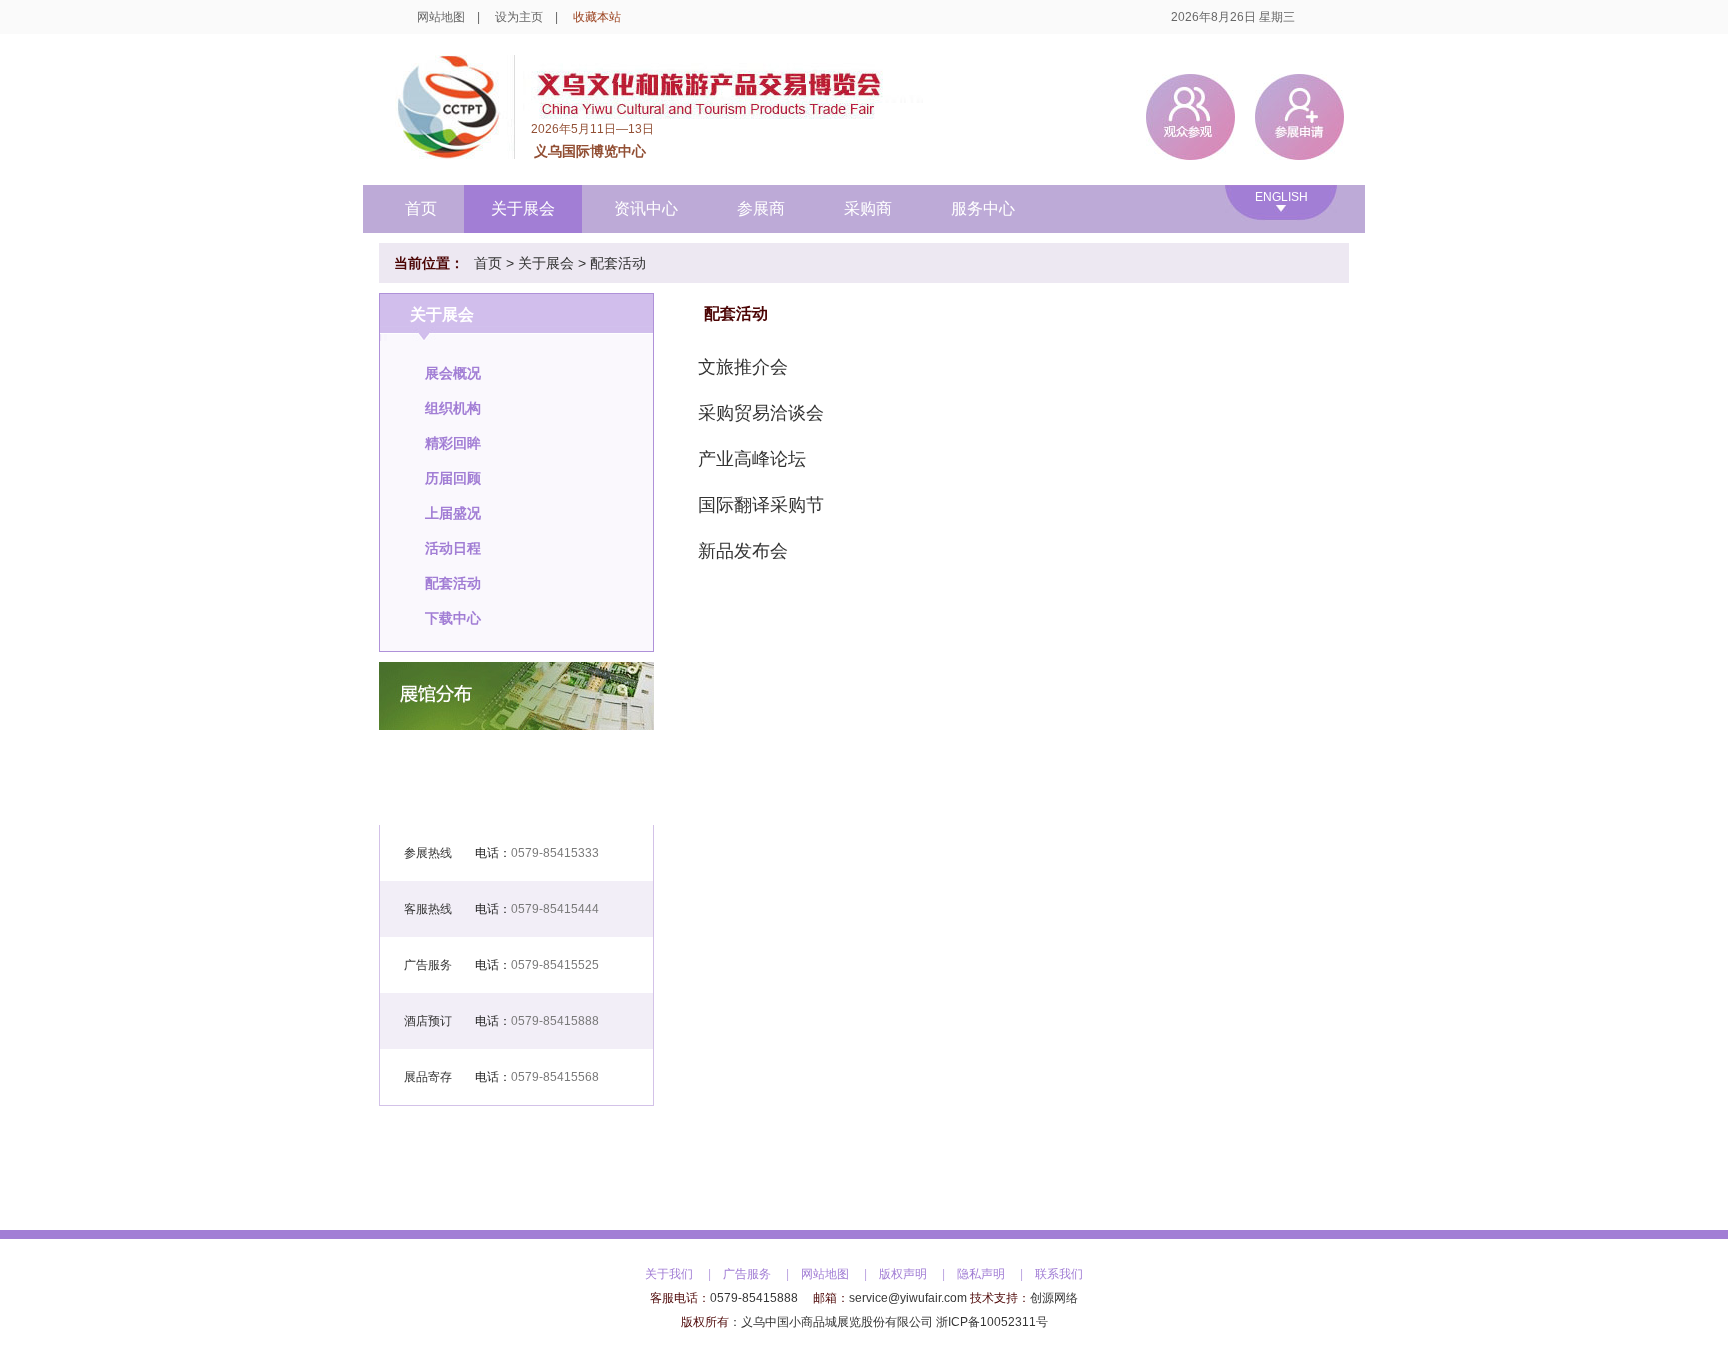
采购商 (868, 208)
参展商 (761, 208)
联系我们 (1059, 1274)
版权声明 (903, 1274)
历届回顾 (453, 478)
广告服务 (747, 1274)
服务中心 (983, 208)
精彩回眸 (453, 443)
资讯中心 (646, 208)
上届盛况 (453, 513)
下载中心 (453, 618)
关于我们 (669, 1274)
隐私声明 (981, 1274)
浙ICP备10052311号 (992, 1322)
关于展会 (523, 208)
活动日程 (453, 548)
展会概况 (453, 373)
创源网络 (1054, 1298)
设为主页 (519, 17)
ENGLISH (1281, 197)
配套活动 (618, 263)
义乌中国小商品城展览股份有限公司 (837, 1322)
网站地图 (441, 17)
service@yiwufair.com (908, 1298)
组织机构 (453, 408)
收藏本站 (597, 17)
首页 (421, 208)
